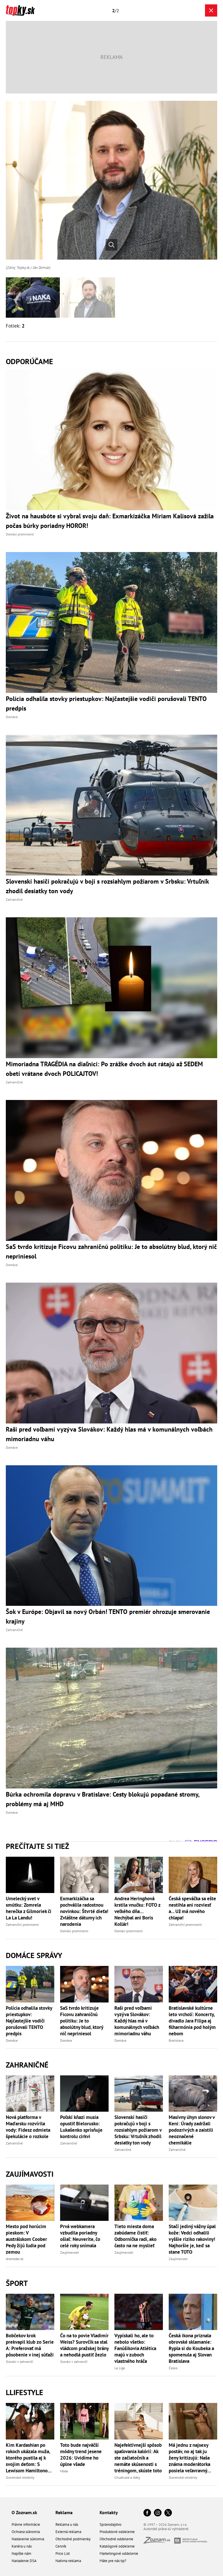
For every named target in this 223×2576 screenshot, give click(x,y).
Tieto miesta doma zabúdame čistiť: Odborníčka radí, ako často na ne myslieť (135, 2236)
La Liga (120, 2368)
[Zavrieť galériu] (211, 10)
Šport (17, 2283)
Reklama (64, 2512)
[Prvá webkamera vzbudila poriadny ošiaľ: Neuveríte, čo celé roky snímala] (84, 2203)
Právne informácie (26, 2524)
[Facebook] (147, 2513)
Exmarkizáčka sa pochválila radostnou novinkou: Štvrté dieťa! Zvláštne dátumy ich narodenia (84, 1911)
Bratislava (176, 2040)
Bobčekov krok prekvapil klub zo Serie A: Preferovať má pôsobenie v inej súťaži (30, 2345)
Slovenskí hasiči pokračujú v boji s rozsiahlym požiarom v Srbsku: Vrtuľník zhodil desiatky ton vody (138, 2130)
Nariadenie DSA (24, 2561)
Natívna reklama (68, 2561)
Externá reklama (68, 2532)
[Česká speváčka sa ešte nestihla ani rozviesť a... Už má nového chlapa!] (193, 1875)
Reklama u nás (67, 2524)
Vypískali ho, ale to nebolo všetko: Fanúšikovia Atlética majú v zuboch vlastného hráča (135, 2348)
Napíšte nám (21, 2553)
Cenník (61, 2546)
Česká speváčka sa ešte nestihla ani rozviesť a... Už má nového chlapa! (192, 1908)
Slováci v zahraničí (19, 2362)
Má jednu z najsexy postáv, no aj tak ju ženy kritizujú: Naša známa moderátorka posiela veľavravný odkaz (189, 2458)
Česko (173, 2368)
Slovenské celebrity (20, 2477)
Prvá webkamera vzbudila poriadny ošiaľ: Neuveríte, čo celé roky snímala (80, 2236)
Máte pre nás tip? (113, 2561)
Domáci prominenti (74, 1931)
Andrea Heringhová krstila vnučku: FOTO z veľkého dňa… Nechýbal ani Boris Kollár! (137, 1911)
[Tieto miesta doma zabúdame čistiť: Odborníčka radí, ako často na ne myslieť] (139, 2203)
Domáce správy (34, 1955)
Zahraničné (27, 2065)
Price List (63, 2553)
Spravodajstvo (110, 2524)
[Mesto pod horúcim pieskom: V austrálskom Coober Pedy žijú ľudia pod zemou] (30, 2203)
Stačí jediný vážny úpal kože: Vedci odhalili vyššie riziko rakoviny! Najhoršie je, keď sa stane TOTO (192, 2239)
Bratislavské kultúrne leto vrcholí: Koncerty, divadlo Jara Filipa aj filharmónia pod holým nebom (192, 2021)
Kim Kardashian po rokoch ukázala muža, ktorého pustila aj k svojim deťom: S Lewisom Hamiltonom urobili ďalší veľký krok (30, 2458)
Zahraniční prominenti (22, 1925)
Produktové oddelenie (117, 2532)
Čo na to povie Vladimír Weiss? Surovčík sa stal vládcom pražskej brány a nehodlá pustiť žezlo (84, 2345)
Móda (64, 2471)
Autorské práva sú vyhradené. (166, 2529)
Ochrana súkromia (26, 2532)
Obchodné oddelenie (116, 2539)
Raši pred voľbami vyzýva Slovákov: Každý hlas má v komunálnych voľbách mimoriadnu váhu (137, 2021)
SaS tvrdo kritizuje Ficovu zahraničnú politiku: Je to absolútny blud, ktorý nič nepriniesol (82, 2021)
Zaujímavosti (30, 2174)
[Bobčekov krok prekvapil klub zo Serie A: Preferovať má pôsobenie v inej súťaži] (30, 2312)
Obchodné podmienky (73, 2539)
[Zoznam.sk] (159, 2542)
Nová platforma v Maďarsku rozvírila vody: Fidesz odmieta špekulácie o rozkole (28, 2127)
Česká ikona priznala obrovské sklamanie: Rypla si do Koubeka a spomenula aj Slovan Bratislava (191, 2348)
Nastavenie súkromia (28, 2539)
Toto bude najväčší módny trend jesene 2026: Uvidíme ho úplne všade (81, 2455)
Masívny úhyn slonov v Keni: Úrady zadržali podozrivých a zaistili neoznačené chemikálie (192, 2130)
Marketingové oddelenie (119, 2553)
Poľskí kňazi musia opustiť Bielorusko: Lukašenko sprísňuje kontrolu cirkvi (81, 2127)
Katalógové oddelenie (117, 2546)
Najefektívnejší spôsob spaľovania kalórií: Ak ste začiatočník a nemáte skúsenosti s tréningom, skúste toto (138, 2458)
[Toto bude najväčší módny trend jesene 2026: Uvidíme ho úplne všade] (84, 2421)
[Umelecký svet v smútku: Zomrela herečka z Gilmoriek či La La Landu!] (30, 1875)
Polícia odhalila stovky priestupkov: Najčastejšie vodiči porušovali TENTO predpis (29, 2021)
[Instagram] (158, 2513)
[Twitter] (168, 2513)
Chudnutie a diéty (127, 2477)
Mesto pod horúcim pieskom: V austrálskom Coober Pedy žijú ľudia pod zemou (26, 2239)
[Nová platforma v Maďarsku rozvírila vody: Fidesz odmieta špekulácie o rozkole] (30, 2094)
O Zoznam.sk (24, 2512)
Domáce (12, 2040)
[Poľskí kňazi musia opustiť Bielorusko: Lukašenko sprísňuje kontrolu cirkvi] (84, 2094)
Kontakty (109, 2512)
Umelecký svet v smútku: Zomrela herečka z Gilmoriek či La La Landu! (29, 1908)
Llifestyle (25, 2392)
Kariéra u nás (22, 2546)
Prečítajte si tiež (37, 1846)
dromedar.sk (15, 2259)
